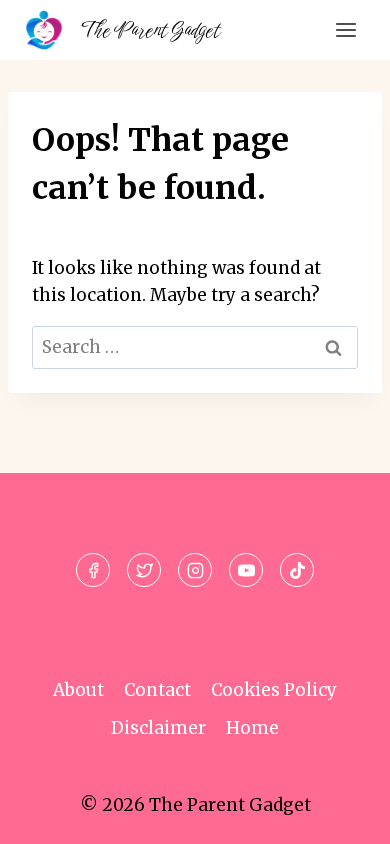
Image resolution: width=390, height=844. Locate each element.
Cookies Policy (274, 690)
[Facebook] (93, 570)
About (78, 690)
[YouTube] (246, 570)
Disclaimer (158, 728)
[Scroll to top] (339, 813)
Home (252, 728)
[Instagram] (195, 570)
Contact (157, 690)
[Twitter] (144, 570)
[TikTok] (297, 570)
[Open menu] (345, 29)
